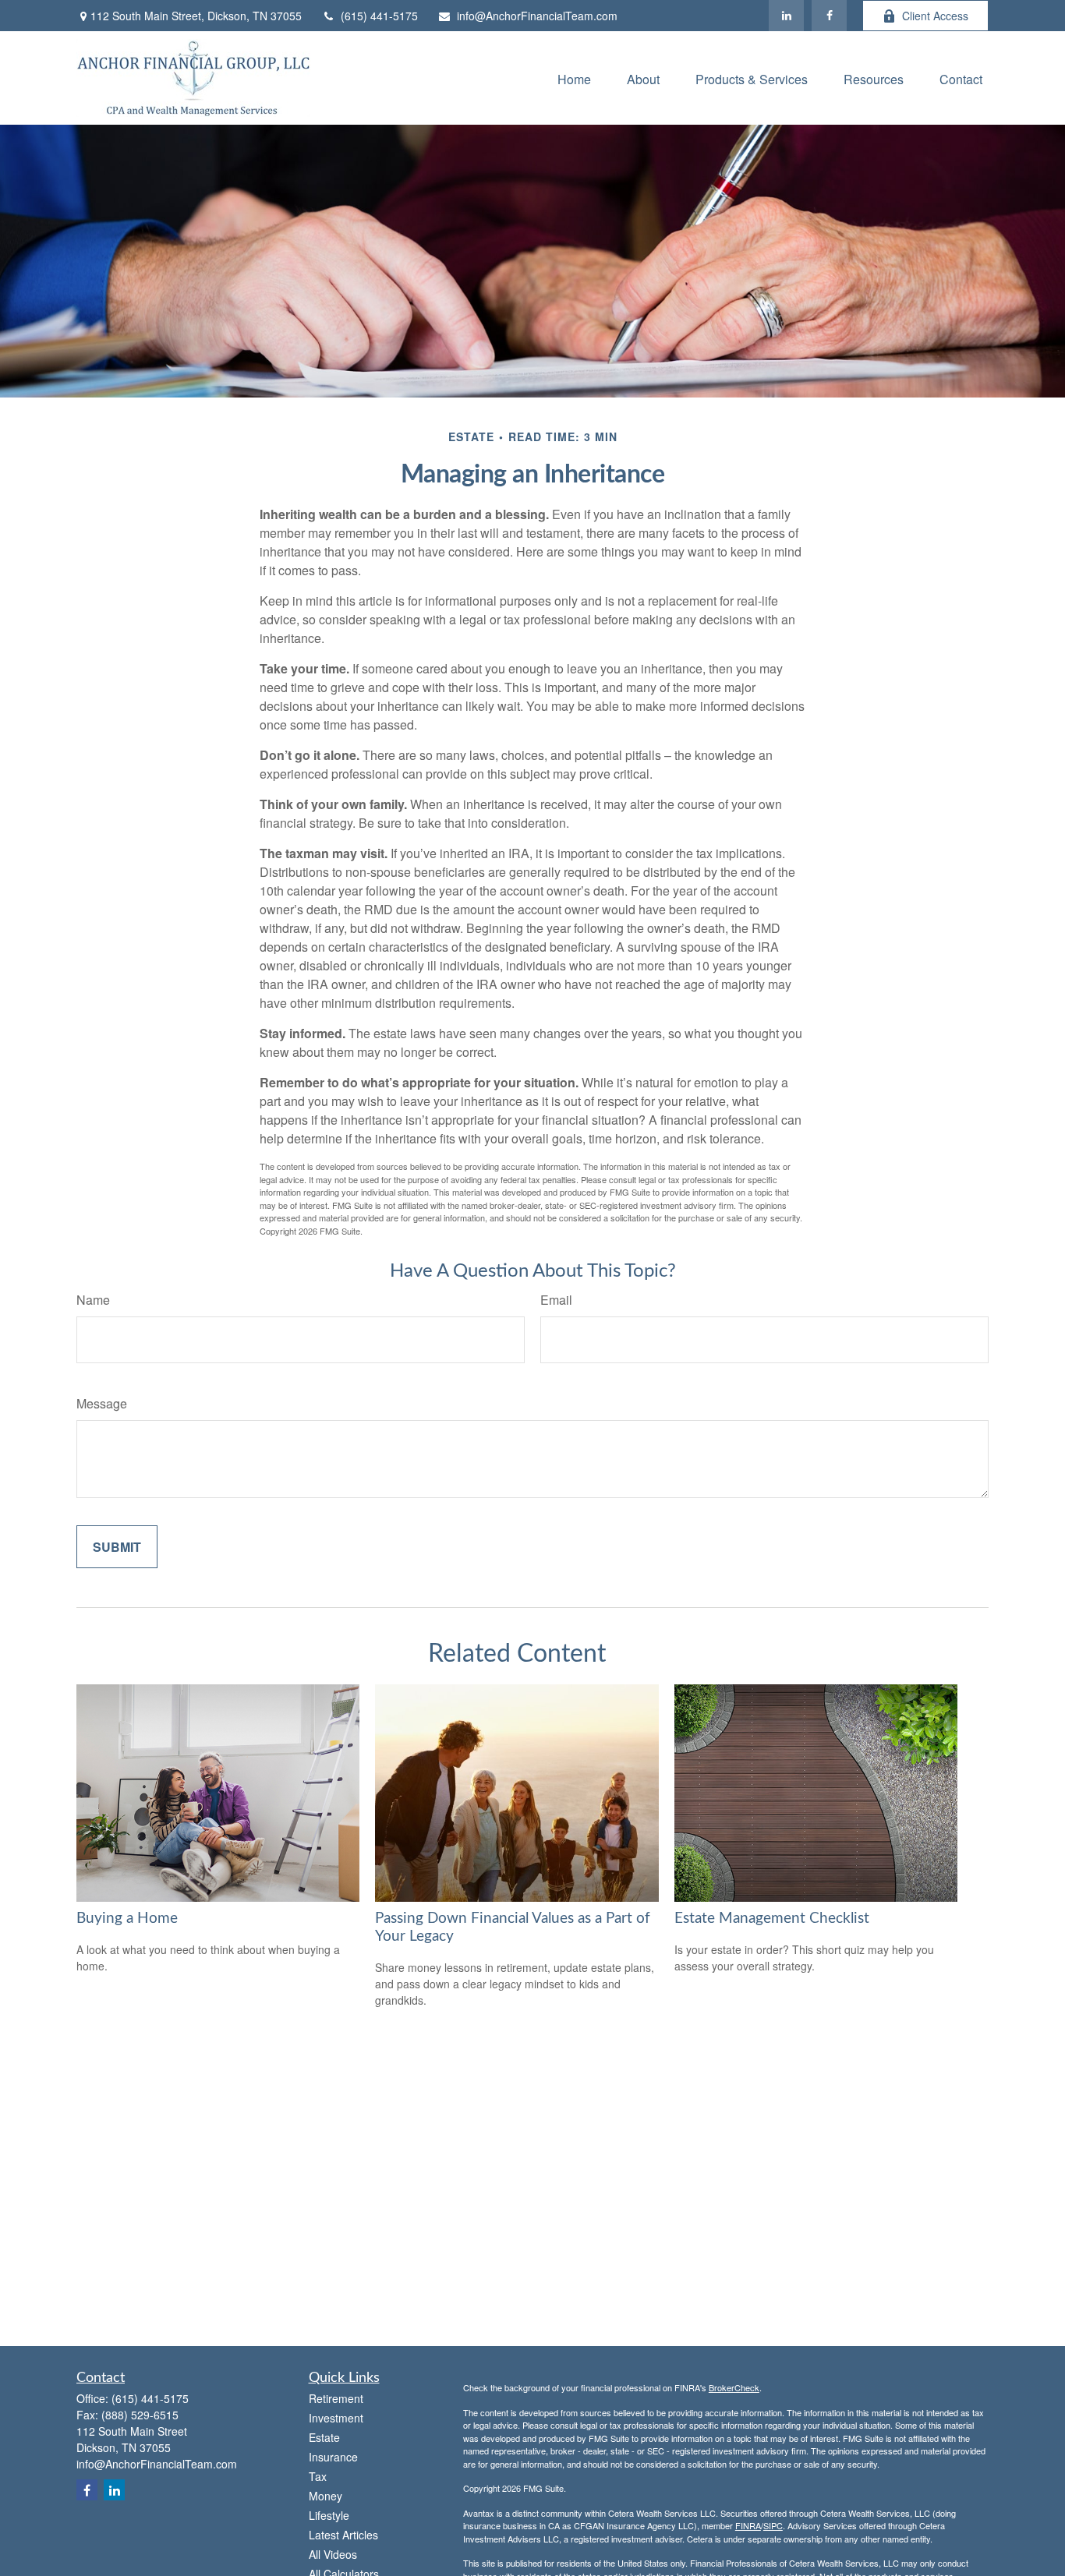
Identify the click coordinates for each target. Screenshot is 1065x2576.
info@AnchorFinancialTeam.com (537, 16)
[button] (574, 78)
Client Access (935, 16)
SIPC (773, 2525)
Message (102, 1403)
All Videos (333, 2554)
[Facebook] (829, 16)
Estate (324, 2437)
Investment (336, 2418)
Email (556, 1300)
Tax (318, 2476)
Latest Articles (343, 2535)
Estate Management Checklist (772, 1919)
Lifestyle (329, 2515)
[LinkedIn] (786, 16)
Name (93, 1300)
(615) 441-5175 (379, 16)
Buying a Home (127, 1919)
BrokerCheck (734, 2387)
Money (326, 2496)
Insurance (333, 2457)
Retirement (336, 2398)
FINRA (748, 2525)
